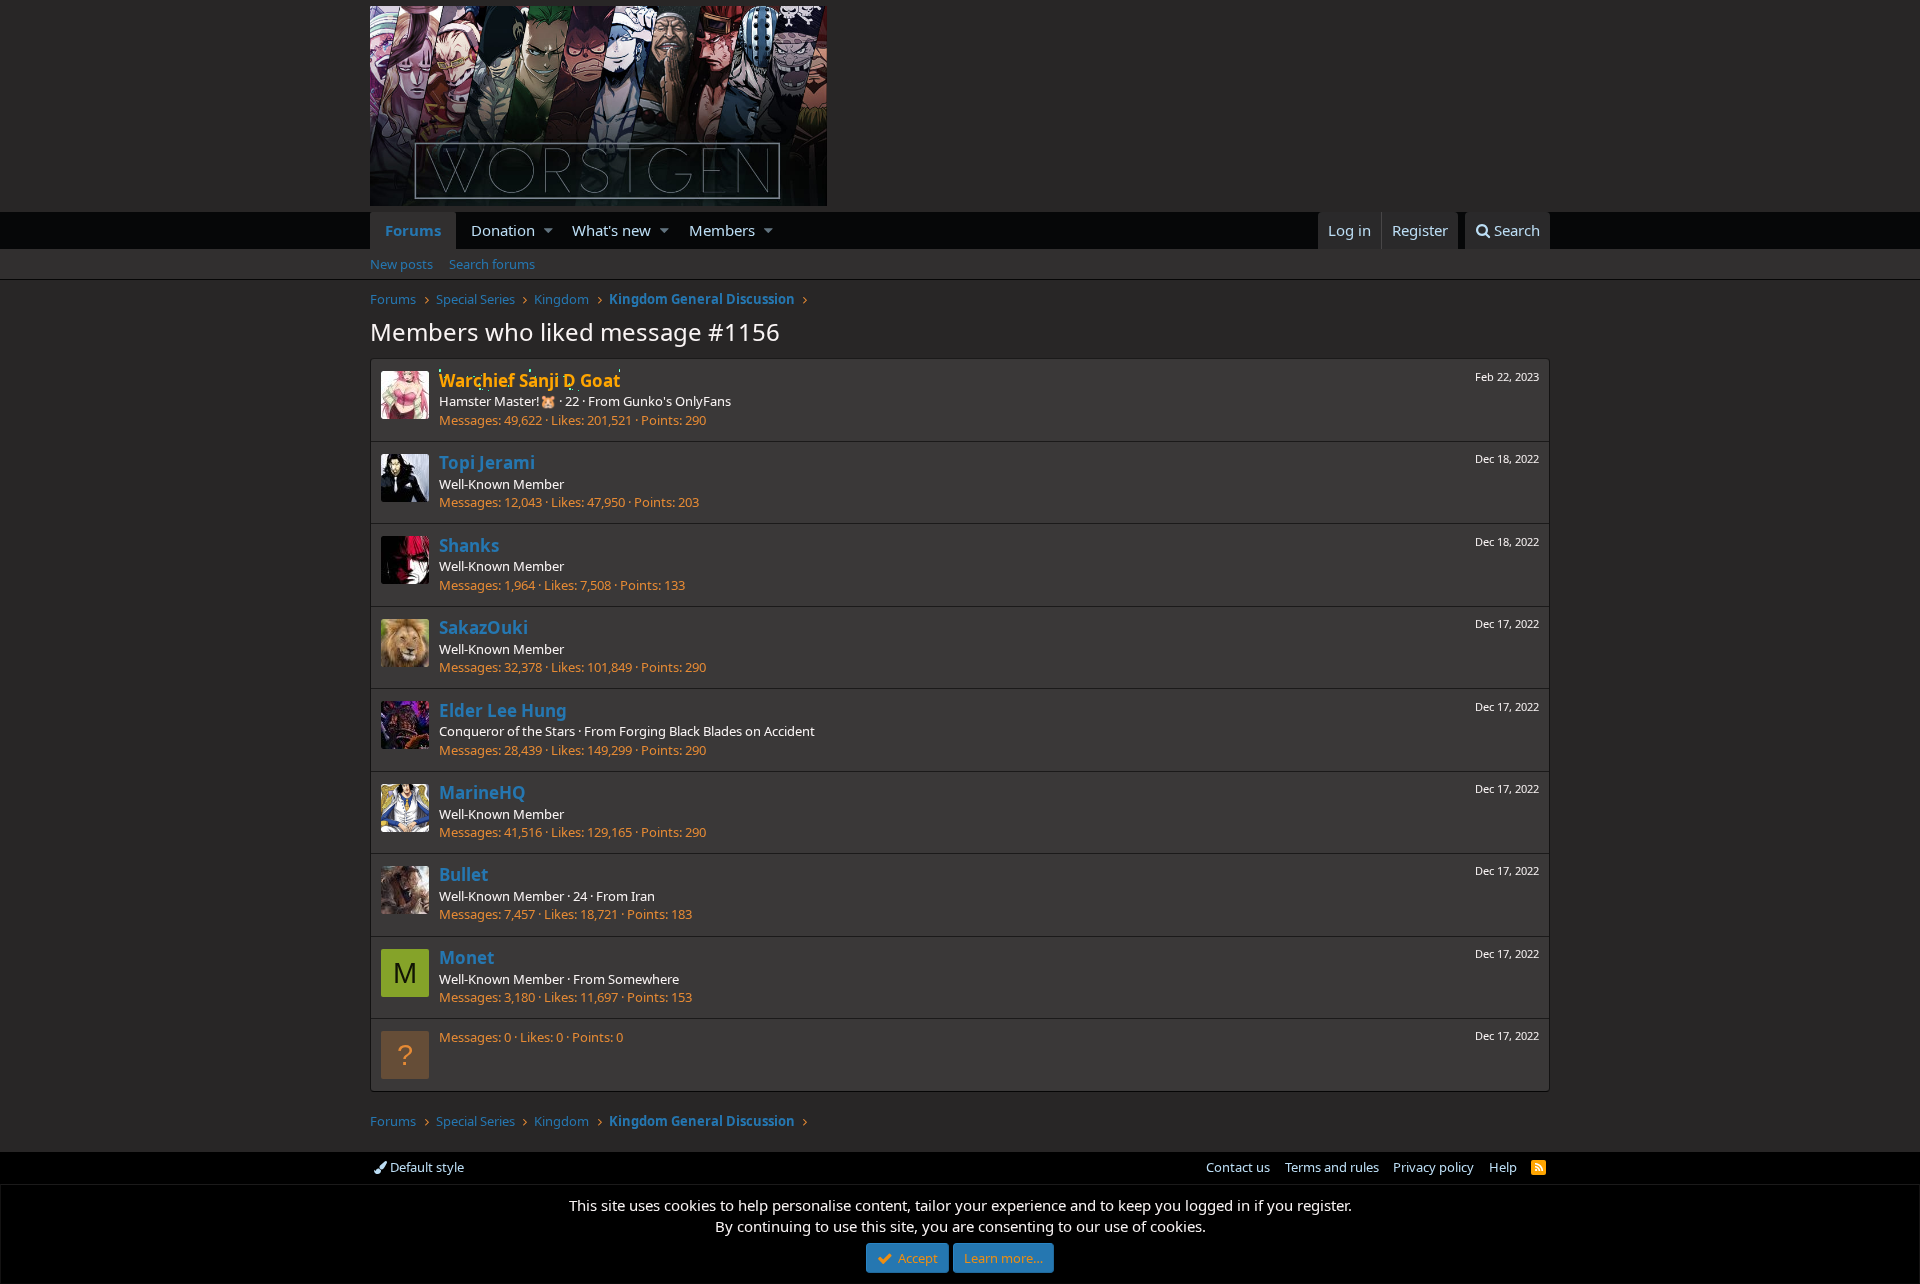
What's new (611, 230)
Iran (643, 896)
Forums (413, 230)
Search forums (492, 264)
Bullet (463, 874)
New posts (401, 264)
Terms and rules (1332, 1167)
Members (722, 230)
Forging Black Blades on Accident (717, 731)
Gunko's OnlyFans (677, 401)
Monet (466, 957)
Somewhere (643, 979)
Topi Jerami (487, 462)
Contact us (1238, 1167)
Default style (425, 1167)
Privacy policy (1433, 1167)
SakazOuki (483, 627)
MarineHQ (482, 792)
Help (1503, 1167)
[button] (548, 230)
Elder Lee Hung (503, 710)
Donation (503, 230)
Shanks (469, 545)
